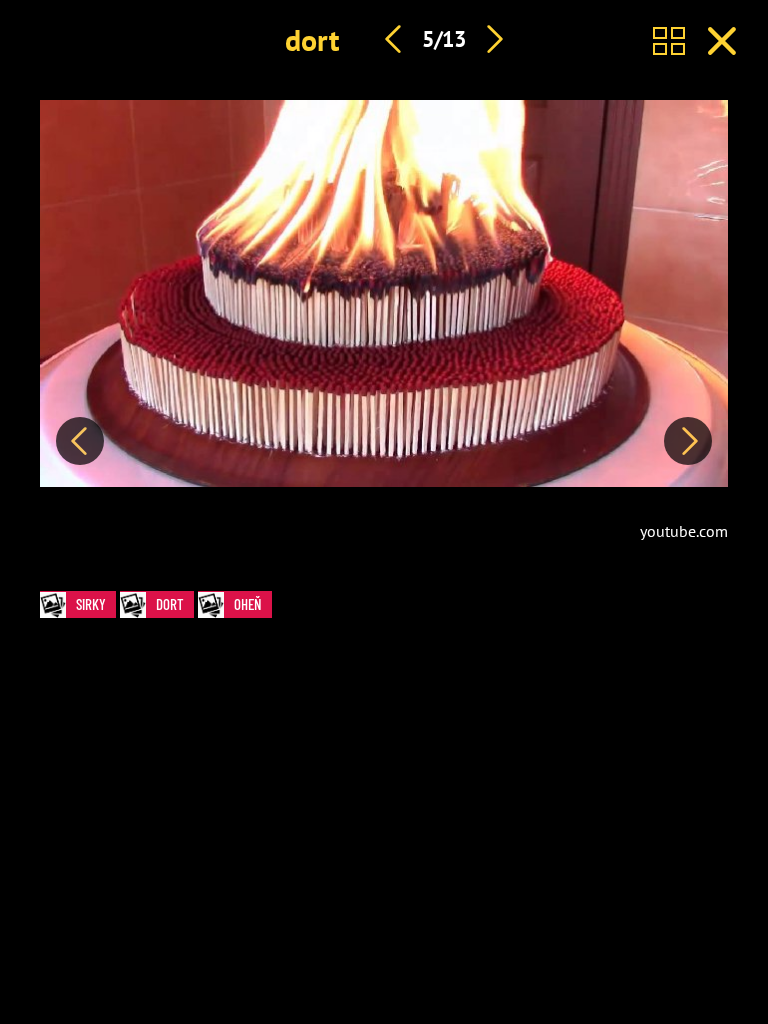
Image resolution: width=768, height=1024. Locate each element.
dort (312, 39)
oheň (248, 604)
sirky (91, 604)
